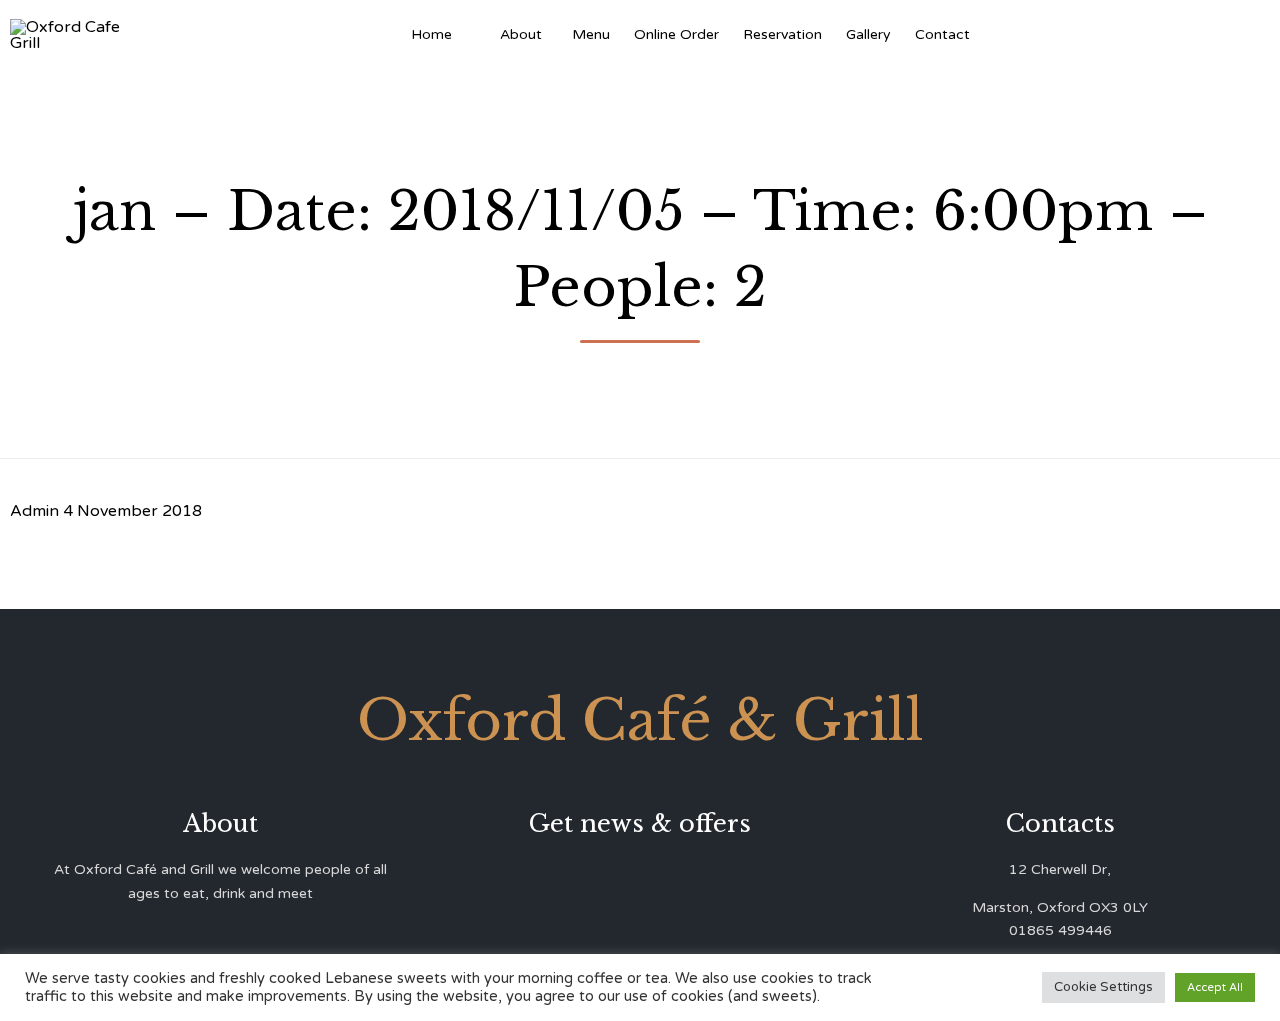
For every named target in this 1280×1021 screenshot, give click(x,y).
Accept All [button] (1215, 987)
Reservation (782, 34)
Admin (34, 511)
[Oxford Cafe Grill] (72, 35)
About (521, 34)
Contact (942, 34)
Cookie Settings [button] (1103, 987)
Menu (591, 34)
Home (431, 34)
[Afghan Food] (476, 35)
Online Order (676, 34)
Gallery (868, 34)
